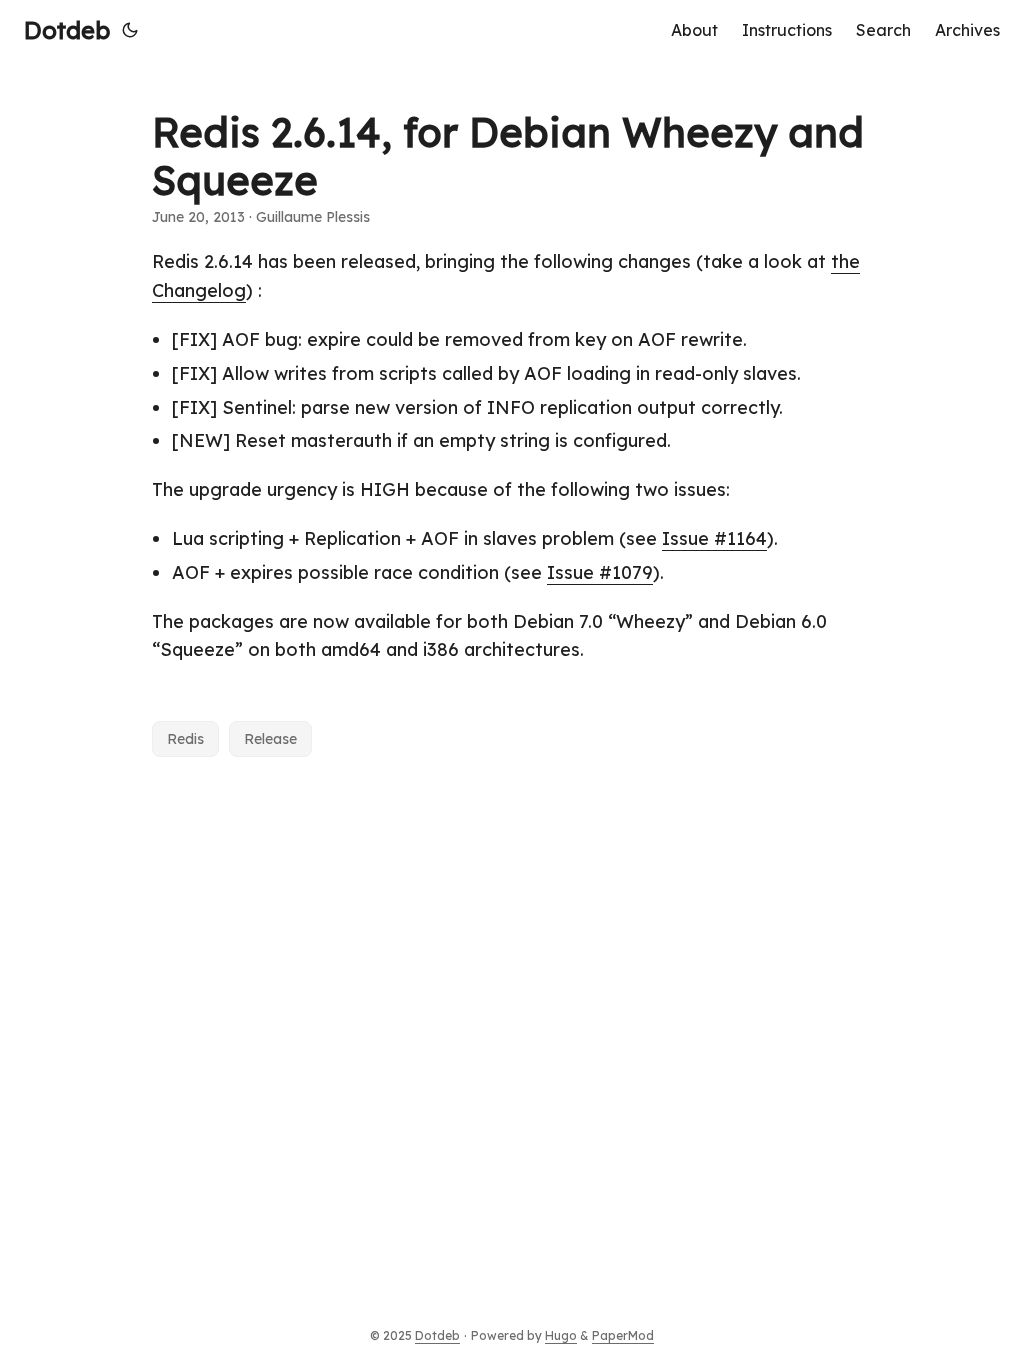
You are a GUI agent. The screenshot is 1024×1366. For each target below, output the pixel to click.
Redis (185, 739)
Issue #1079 (600, 572)
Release (270, 739)
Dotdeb (67, 30)
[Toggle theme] (130, 30)
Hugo (561, 1335)
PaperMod (623, 1335)
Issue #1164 (714, 538)
